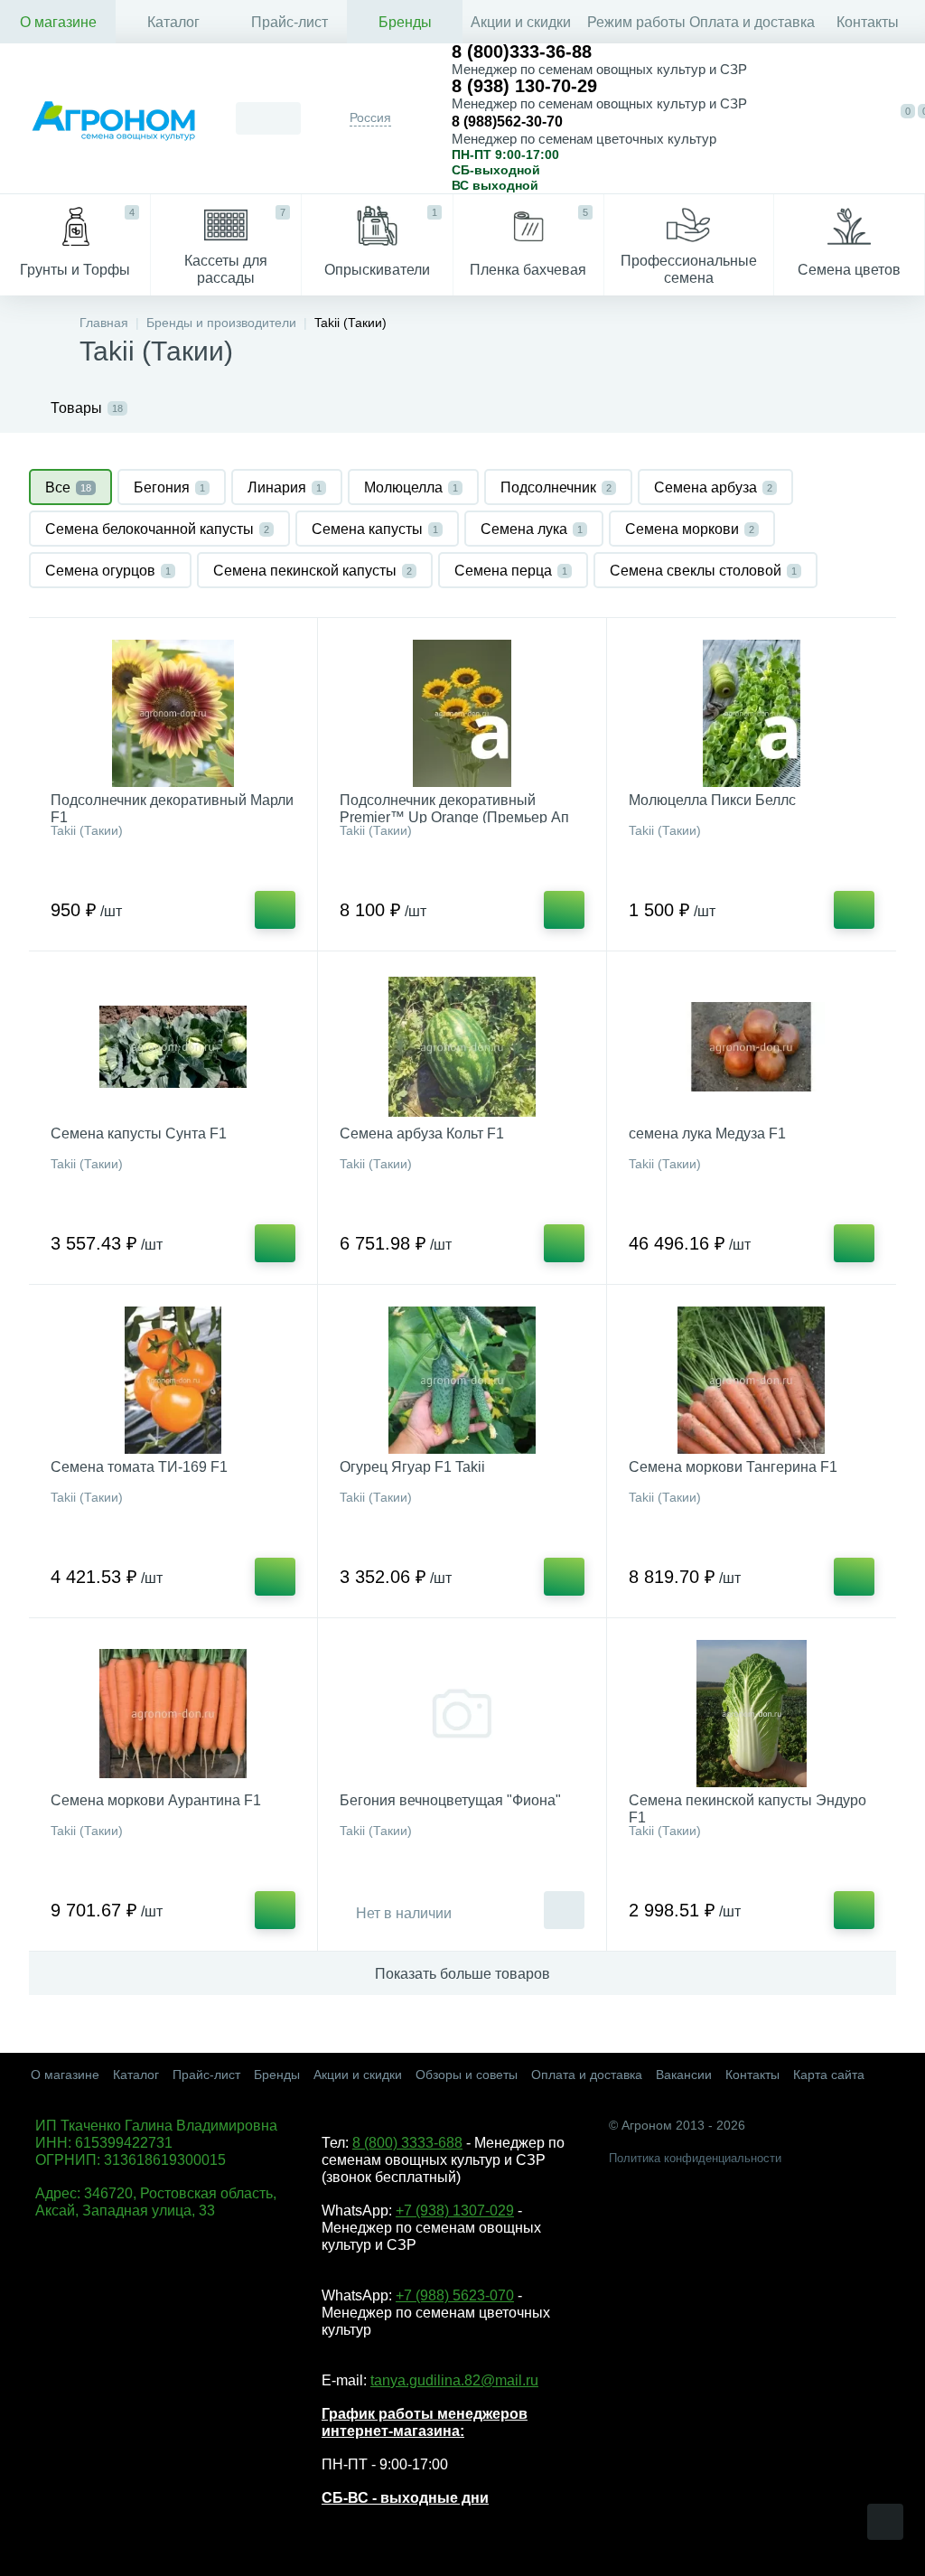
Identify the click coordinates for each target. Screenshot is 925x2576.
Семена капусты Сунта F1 (139, 1133)
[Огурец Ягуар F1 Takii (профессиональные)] (462, 1380)
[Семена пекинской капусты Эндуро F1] (752, 1714)
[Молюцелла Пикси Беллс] (752, 713)
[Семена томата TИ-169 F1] (173, 1380)
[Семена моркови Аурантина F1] (173, 1714)
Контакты (868, 22)
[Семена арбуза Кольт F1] (462, 1047)
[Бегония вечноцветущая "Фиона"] (462, 1714)
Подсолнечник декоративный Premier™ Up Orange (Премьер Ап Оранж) (454, 817)
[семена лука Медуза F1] (752, 1047)
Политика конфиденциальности (695, 2158)
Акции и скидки (521, 22)
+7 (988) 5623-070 (455, 2295)
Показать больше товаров (462, 1974)
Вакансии (684, 2075)
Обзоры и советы (467, 2075)
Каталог (173, 22)
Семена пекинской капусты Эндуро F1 (747, 1809)
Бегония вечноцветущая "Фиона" (450, 1800)
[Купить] (275, 910)
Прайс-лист (290, 22)
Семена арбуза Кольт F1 (422, 1133)
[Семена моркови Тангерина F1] (752, 1380)
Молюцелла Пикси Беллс (712, 800)
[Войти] (861, 118)
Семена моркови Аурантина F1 (156, 1800)
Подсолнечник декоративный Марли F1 (172, 809)
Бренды (405, 22)
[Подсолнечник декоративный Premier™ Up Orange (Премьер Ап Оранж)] (462, 713)
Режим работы (636, 22)
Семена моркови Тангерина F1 (733, 1467)
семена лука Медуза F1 (707, 1133)
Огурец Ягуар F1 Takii (412, 1467)
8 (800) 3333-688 (407, 2143)
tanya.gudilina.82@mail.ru (454, 2380)
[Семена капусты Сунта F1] (173, 1047)
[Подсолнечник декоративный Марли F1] (173, 713)
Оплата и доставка (752, 22)
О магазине (58, 22)
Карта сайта (829, 2075)
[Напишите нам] (820, 118)
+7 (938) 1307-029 (455, 2211)
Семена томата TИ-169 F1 (139, 1467)
